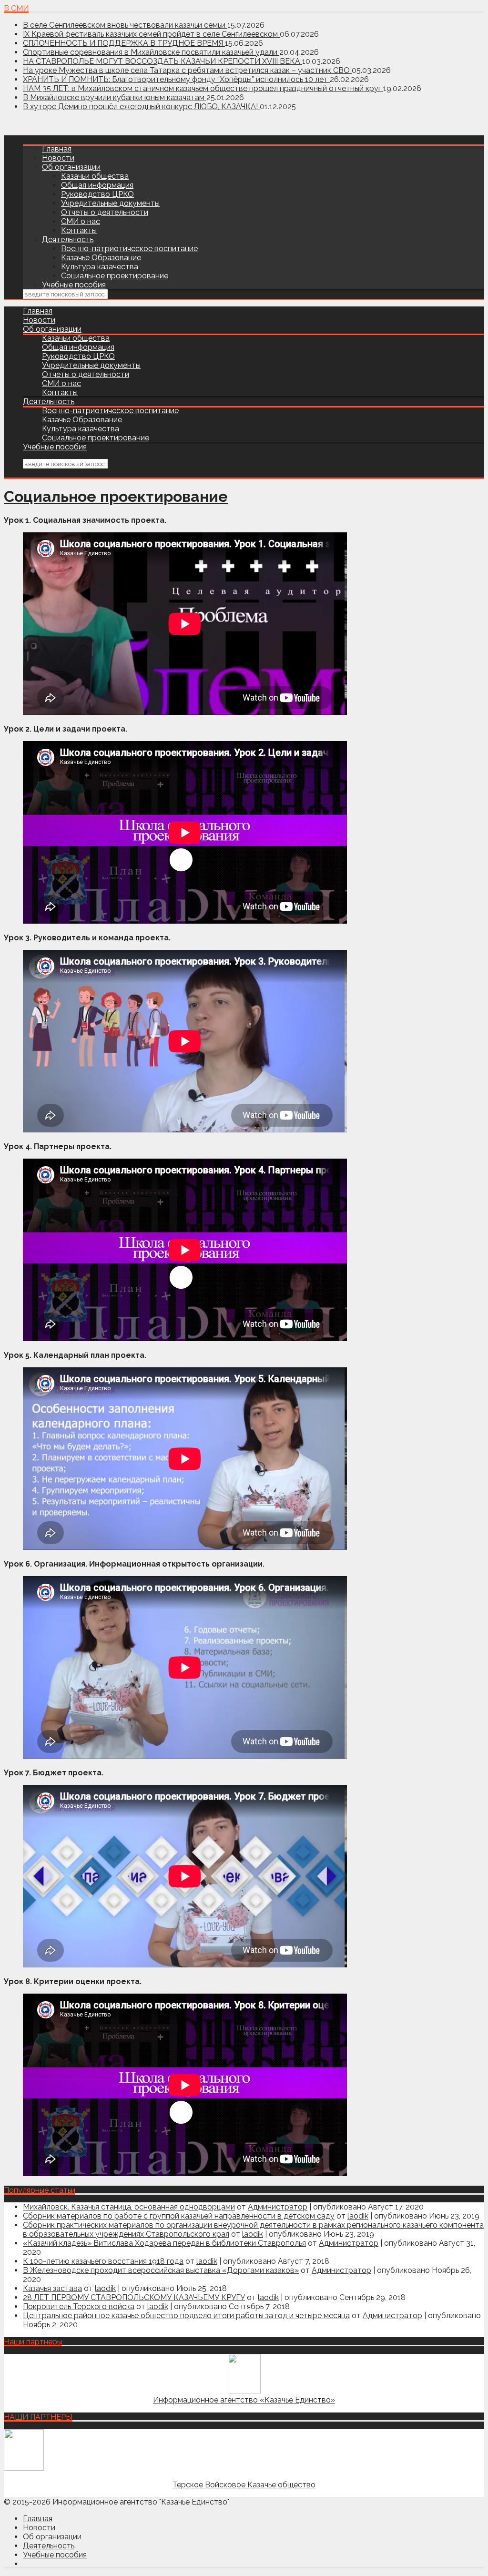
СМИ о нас (81, 221)
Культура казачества (100, 267)
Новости (58, 158)
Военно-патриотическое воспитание (129, 249)
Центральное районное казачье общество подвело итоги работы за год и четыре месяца (186, 2316)
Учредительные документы (110, 203)
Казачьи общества (95, 176)
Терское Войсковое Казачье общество (244, 2485)
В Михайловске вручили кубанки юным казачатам (115, 97)
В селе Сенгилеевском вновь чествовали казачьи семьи (125, 25)
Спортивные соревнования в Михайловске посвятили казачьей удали (151, 52)
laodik (358, 2216)
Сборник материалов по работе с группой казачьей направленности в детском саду (179, 2216)
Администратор (278, 2207)
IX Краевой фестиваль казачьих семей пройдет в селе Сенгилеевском (151, 34)
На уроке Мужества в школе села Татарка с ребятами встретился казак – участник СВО (187, 70)
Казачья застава (52, 2288)
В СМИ (16, 8)
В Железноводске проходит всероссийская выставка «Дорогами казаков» (161, 2270)
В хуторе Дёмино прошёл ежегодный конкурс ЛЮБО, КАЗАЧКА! (141, 107)
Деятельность (68, 239)
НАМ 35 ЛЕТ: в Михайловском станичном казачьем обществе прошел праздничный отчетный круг (203, 88)
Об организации (71, 167)
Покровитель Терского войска (79, 2306)
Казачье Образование (101, 258)
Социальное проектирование (115, 276)
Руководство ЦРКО (97, 194)
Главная (57, 149)
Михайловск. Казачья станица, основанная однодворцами (129, 2207)
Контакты (79, 230)
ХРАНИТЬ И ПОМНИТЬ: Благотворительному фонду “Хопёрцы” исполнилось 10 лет (176, 79)
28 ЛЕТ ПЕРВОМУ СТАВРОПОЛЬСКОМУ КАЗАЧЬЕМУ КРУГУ (134, 2297)
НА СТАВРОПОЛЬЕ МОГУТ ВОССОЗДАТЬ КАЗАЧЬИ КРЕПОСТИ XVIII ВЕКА (163, 61)
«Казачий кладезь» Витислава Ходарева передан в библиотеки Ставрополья (164, 2243)
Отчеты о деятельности (105, 212)
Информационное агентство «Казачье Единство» (244, 2400)
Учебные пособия (74, 285)
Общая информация (97, 185)
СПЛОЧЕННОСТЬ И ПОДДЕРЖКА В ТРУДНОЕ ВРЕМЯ (124, 43)
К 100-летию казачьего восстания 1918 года (103, 2261)
